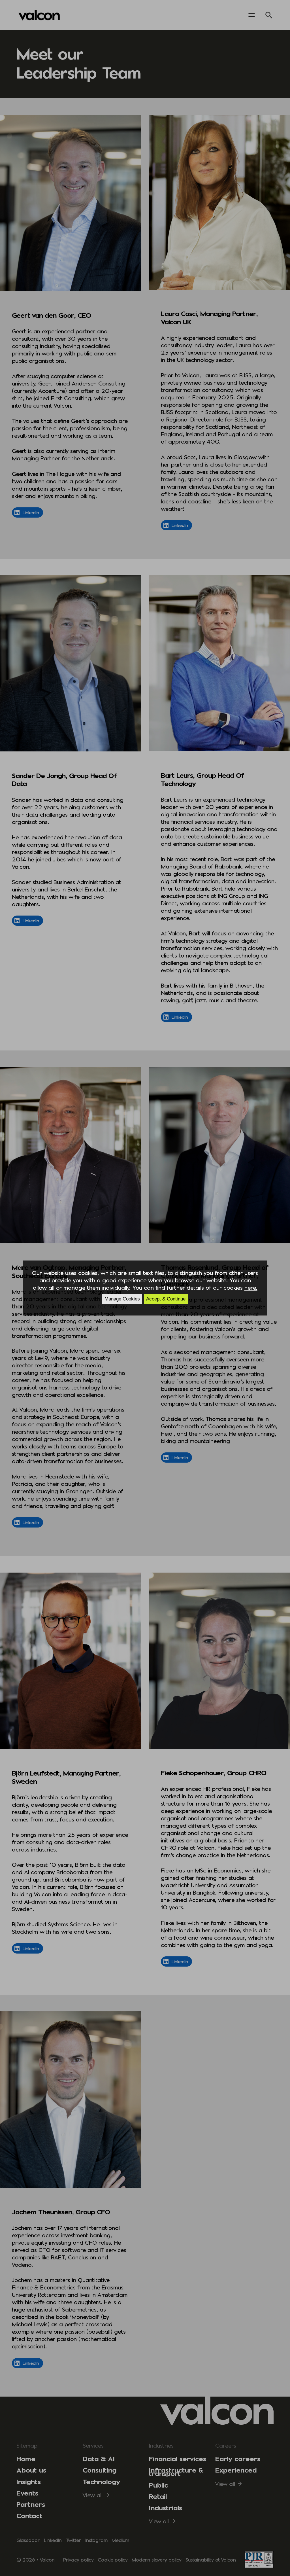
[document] (145, 1288)
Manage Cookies (122, 1299)
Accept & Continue (166, 1299)
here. (251, 1287)
